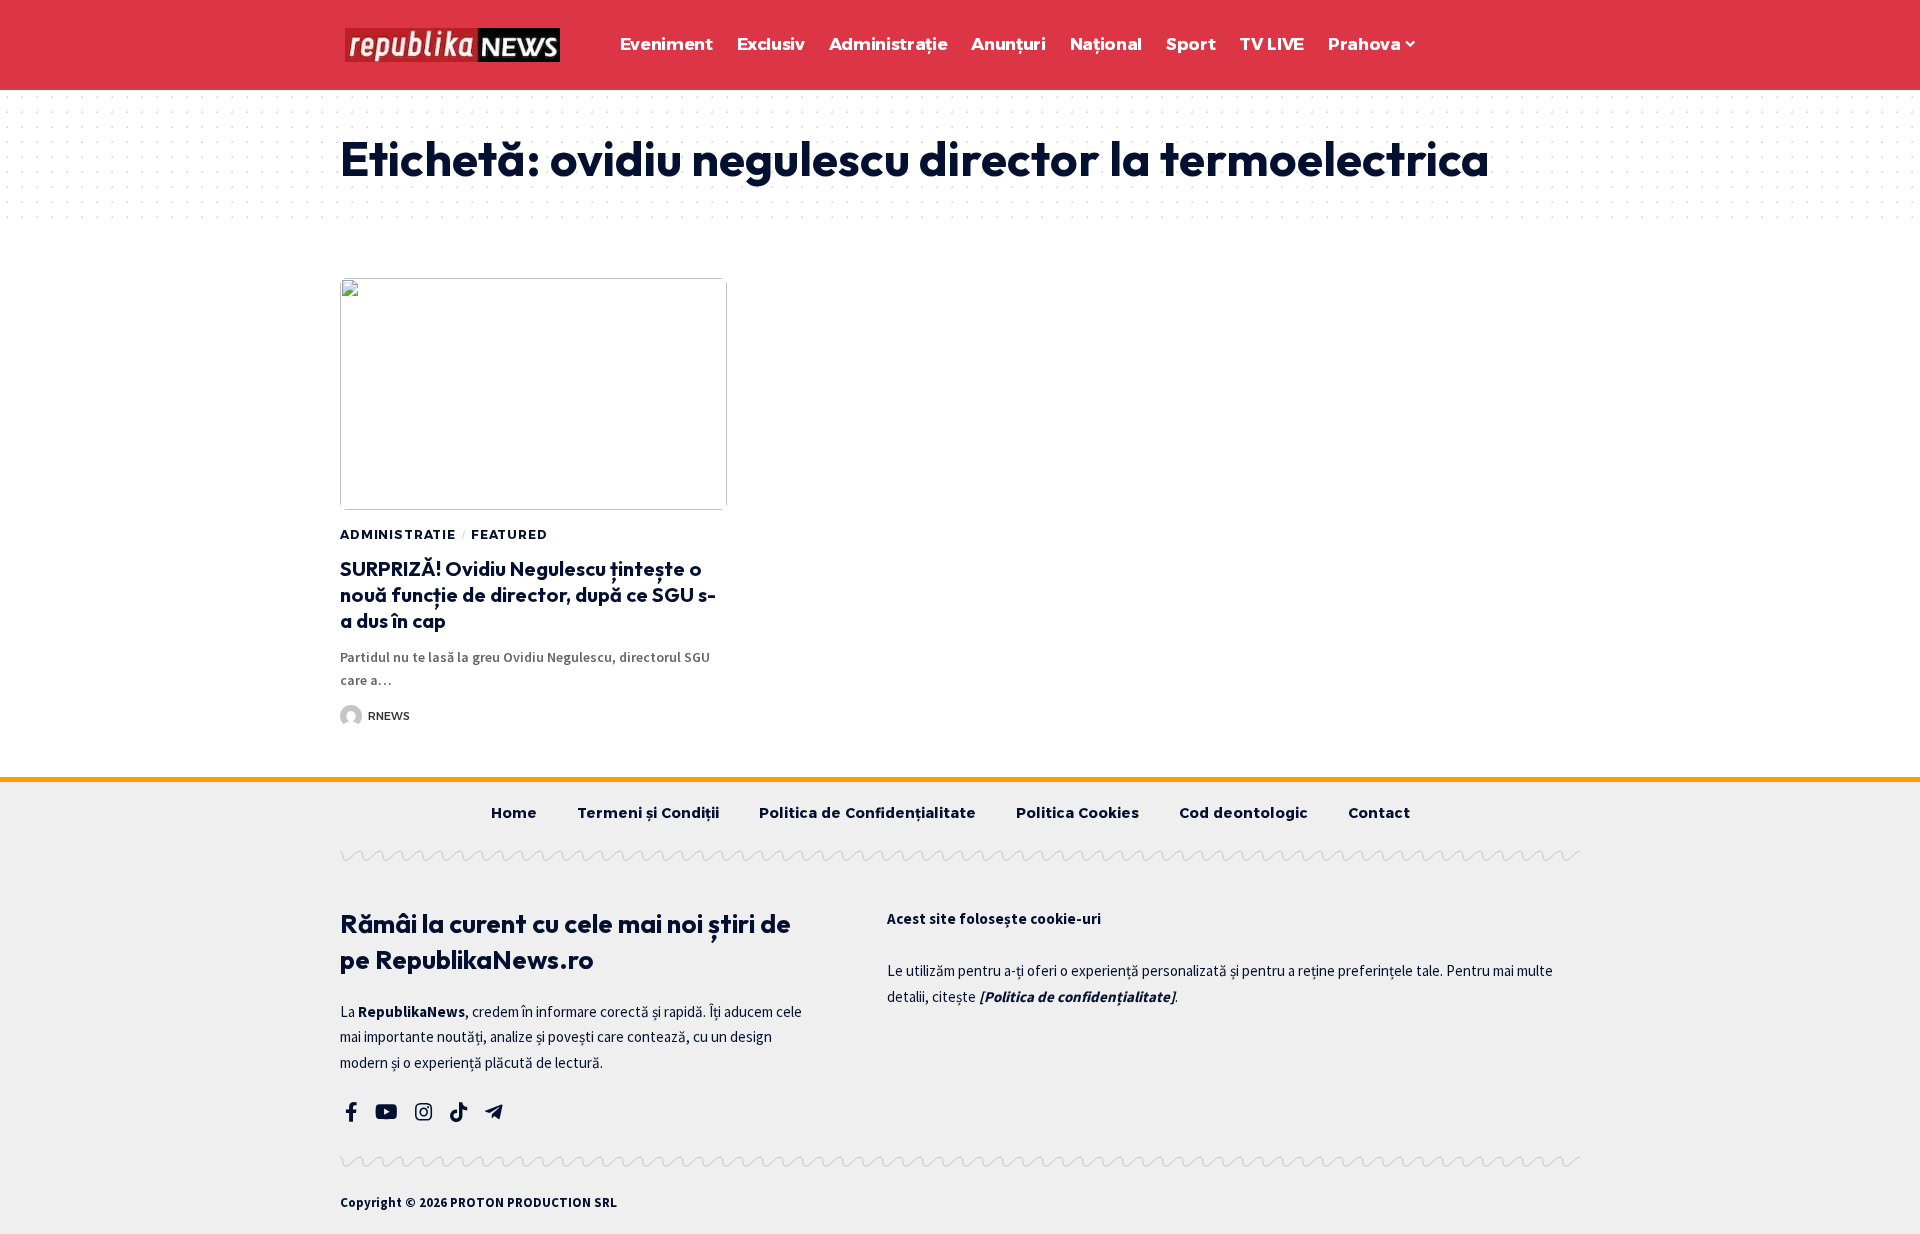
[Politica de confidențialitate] (1077, 996)
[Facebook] (351, 1112)
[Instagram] (424, 1112)
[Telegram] (494, 1112)
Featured (509, 534)
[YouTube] (386, 1112)
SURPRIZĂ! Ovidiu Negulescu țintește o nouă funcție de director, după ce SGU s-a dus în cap (528, 594)
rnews (389, 716)
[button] (1510, 45)
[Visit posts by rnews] (351, 716)
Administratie (398, 534)
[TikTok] (459, 1112)
